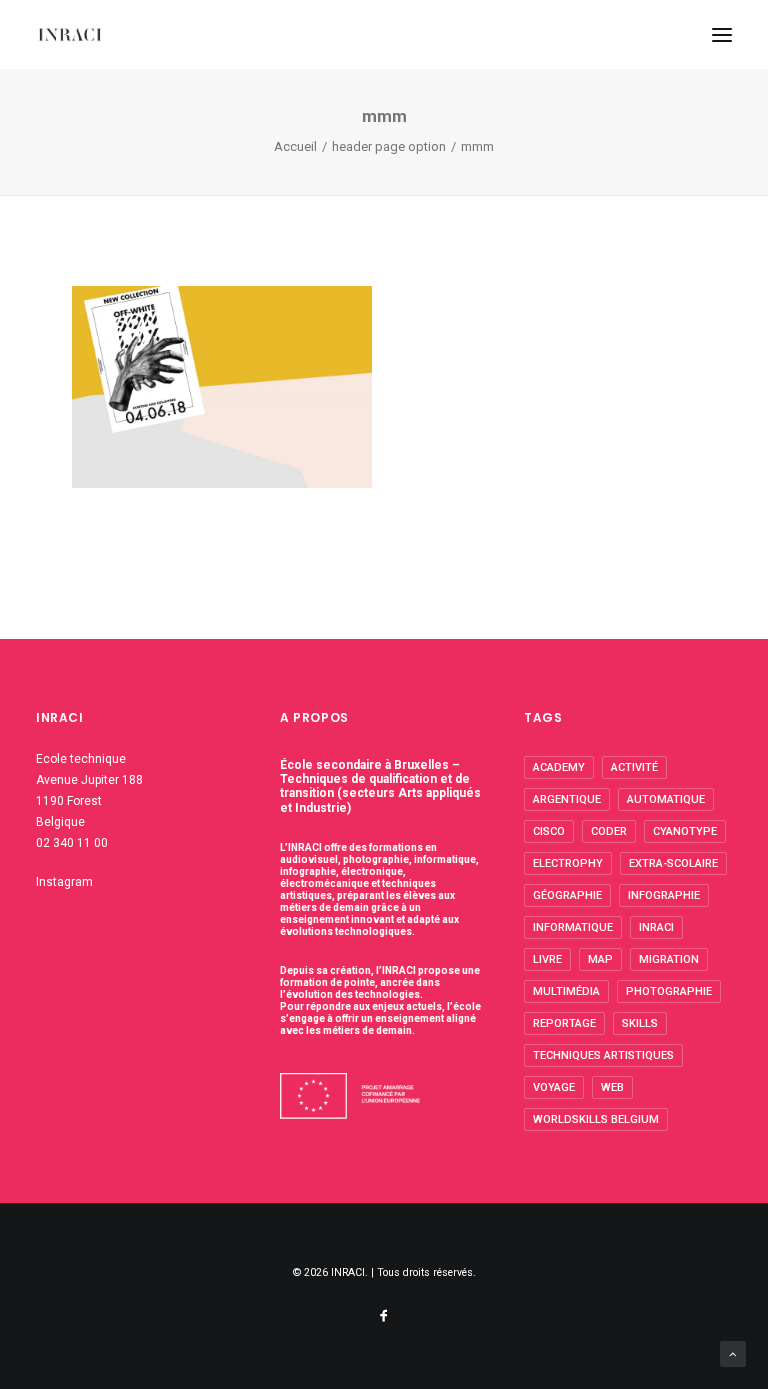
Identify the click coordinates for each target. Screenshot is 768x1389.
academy (559, 767)
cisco (549, 831)
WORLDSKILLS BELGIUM (596, 1119)
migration (669, 959)
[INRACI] (69, 34)
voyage (554, 1087)
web (612, 1087)
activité (634, 767)
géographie (567, 895)
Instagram (64, 882)
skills (640, 1023)
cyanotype (685, 831)
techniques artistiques (603, 1055)
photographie (669, 991)
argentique (567, 799)
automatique (666, 799)
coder (609, 831)
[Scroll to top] (733, 1353)
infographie (664, 895)
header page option (389, 146)
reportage (564, 1023)
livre (547, 959)
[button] (722, 34)
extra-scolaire (673, 863)
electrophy (568, 863)
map (600, 959)
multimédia (566, 991)
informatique (573, 927)
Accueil (295, 146)
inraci (656, 927)
